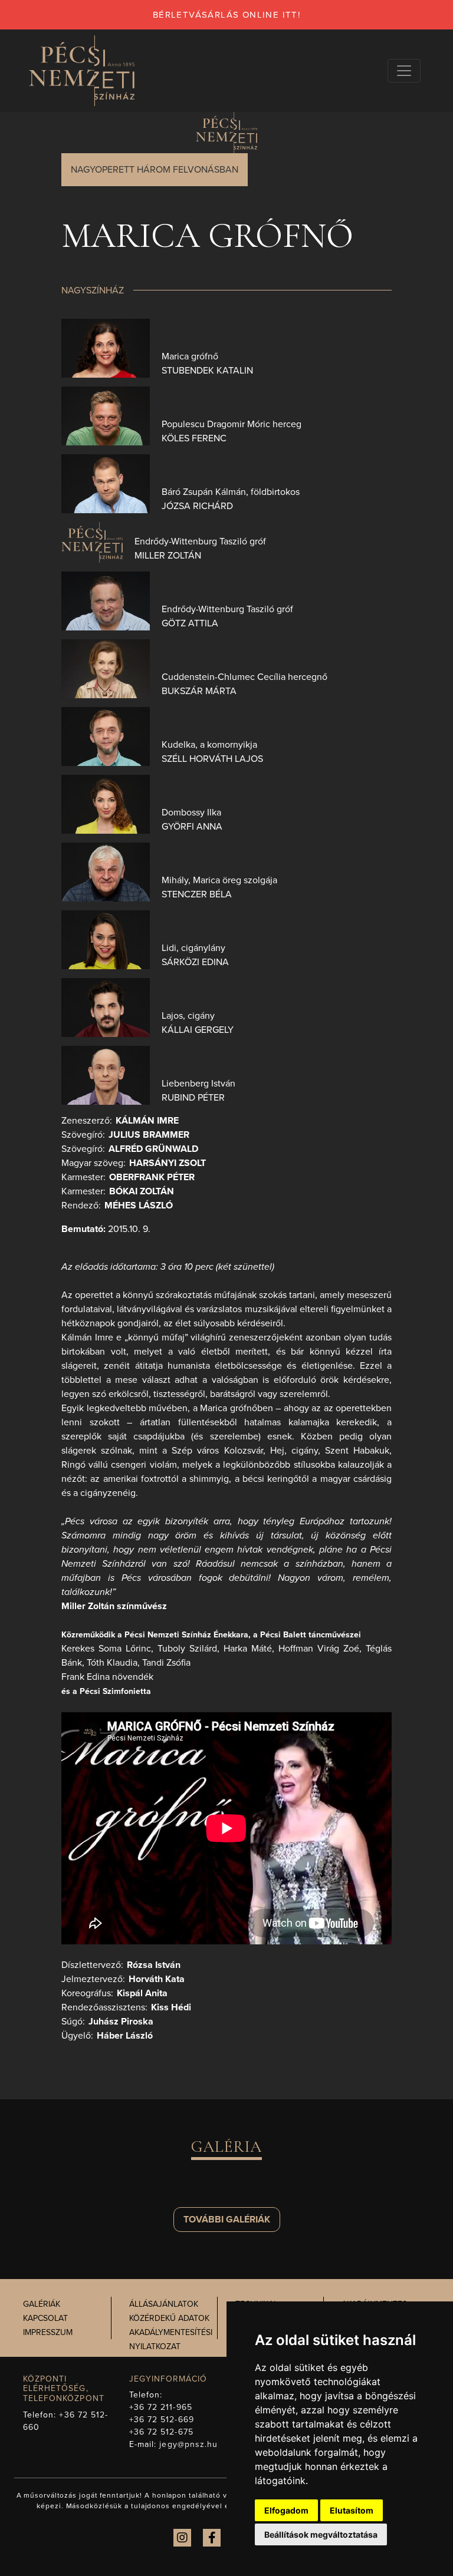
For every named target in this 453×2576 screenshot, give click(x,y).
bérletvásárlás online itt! (226, 15)
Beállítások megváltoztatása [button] (321, 2534)
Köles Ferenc (194, 438)
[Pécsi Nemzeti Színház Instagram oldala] (182, 2538)
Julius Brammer (149, 1135)
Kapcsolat (45, 2318)
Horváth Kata (157, 1979)
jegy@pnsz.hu (188, 2444)
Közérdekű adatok (169, 2318)
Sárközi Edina (195, 962)
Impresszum (48, 2332)
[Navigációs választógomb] (404, 71)
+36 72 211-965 (161, 2407)
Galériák (42, 2304)
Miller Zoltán (168, 556)
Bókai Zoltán (142, 1191)
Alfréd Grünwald (153, 1149)
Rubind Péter (193, 1098)
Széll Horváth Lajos (212, 759)
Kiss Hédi (171, 2007)
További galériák (227, 2220)
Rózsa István (154, 1965)
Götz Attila (190, 623)
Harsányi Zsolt (168, 1163)
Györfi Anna (192, 827)
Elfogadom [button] (286, 2510)
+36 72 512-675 (161, 2432)
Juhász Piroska (121, 2022)
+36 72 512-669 (162, 2420)
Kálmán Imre (147, 1121)
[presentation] (106, 347)
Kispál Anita (142, 1993)
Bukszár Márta (199, 691)
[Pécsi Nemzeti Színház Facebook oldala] (212, 2538)
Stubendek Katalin (207, 371)
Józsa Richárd (197, 506)
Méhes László (139, 1206)
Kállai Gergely (198, 1030)
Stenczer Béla (197, 894)
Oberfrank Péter (152, 1177)
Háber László (125, 2036)
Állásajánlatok (164, 2304)
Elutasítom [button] (352, 2510)
